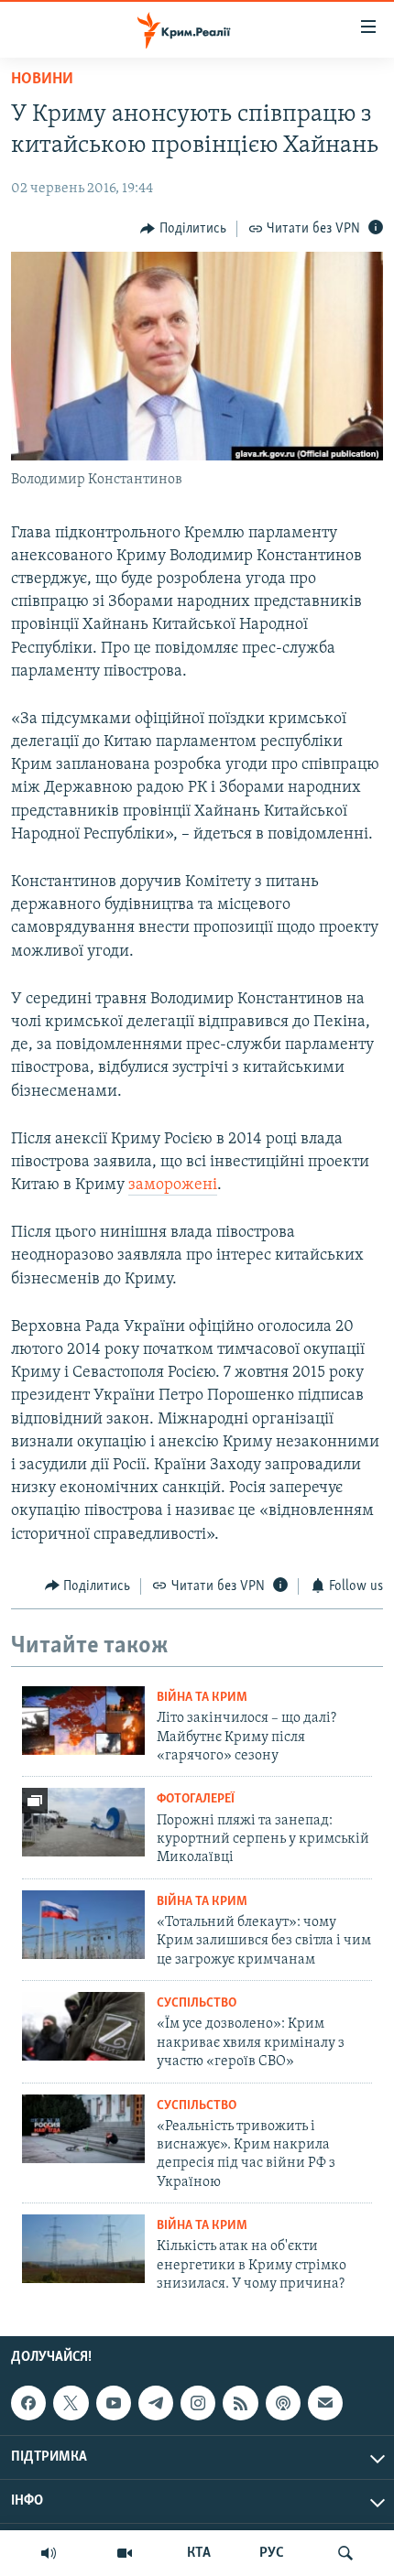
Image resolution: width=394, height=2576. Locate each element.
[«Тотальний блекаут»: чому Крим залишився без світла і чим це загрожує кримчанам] (83, 1925)
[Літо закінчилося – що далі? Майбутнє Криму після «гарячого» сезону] (83, 1721)
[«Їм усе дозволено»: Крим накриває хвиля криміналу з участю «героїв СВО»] (83, 2026)
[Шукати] (345, 2553)
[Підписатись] (325, 2403)
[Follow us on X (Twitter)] (71, 2403)
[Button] (183, 229)
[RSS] (240, 2403)
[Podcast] (283, 2403)
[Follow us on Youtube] (114, 2403)
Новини (42, 80)
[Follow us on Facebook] (28, 2403)
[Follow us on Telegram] (156, 2403)
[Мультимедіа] (125, 2553)
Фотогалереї (196, 1799)
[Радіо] (49, 2553)
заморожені (173, 1185)
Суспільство (197, 2003)
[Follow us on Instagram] (198, 2403)
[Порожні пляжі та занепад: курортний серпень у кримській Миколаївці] (83, 1822)
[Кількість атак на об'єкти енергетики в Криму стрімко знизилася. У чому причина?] (83, 2249)
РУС (272, 2553)
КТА (199, 2553)
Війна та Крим (202, 1698)
